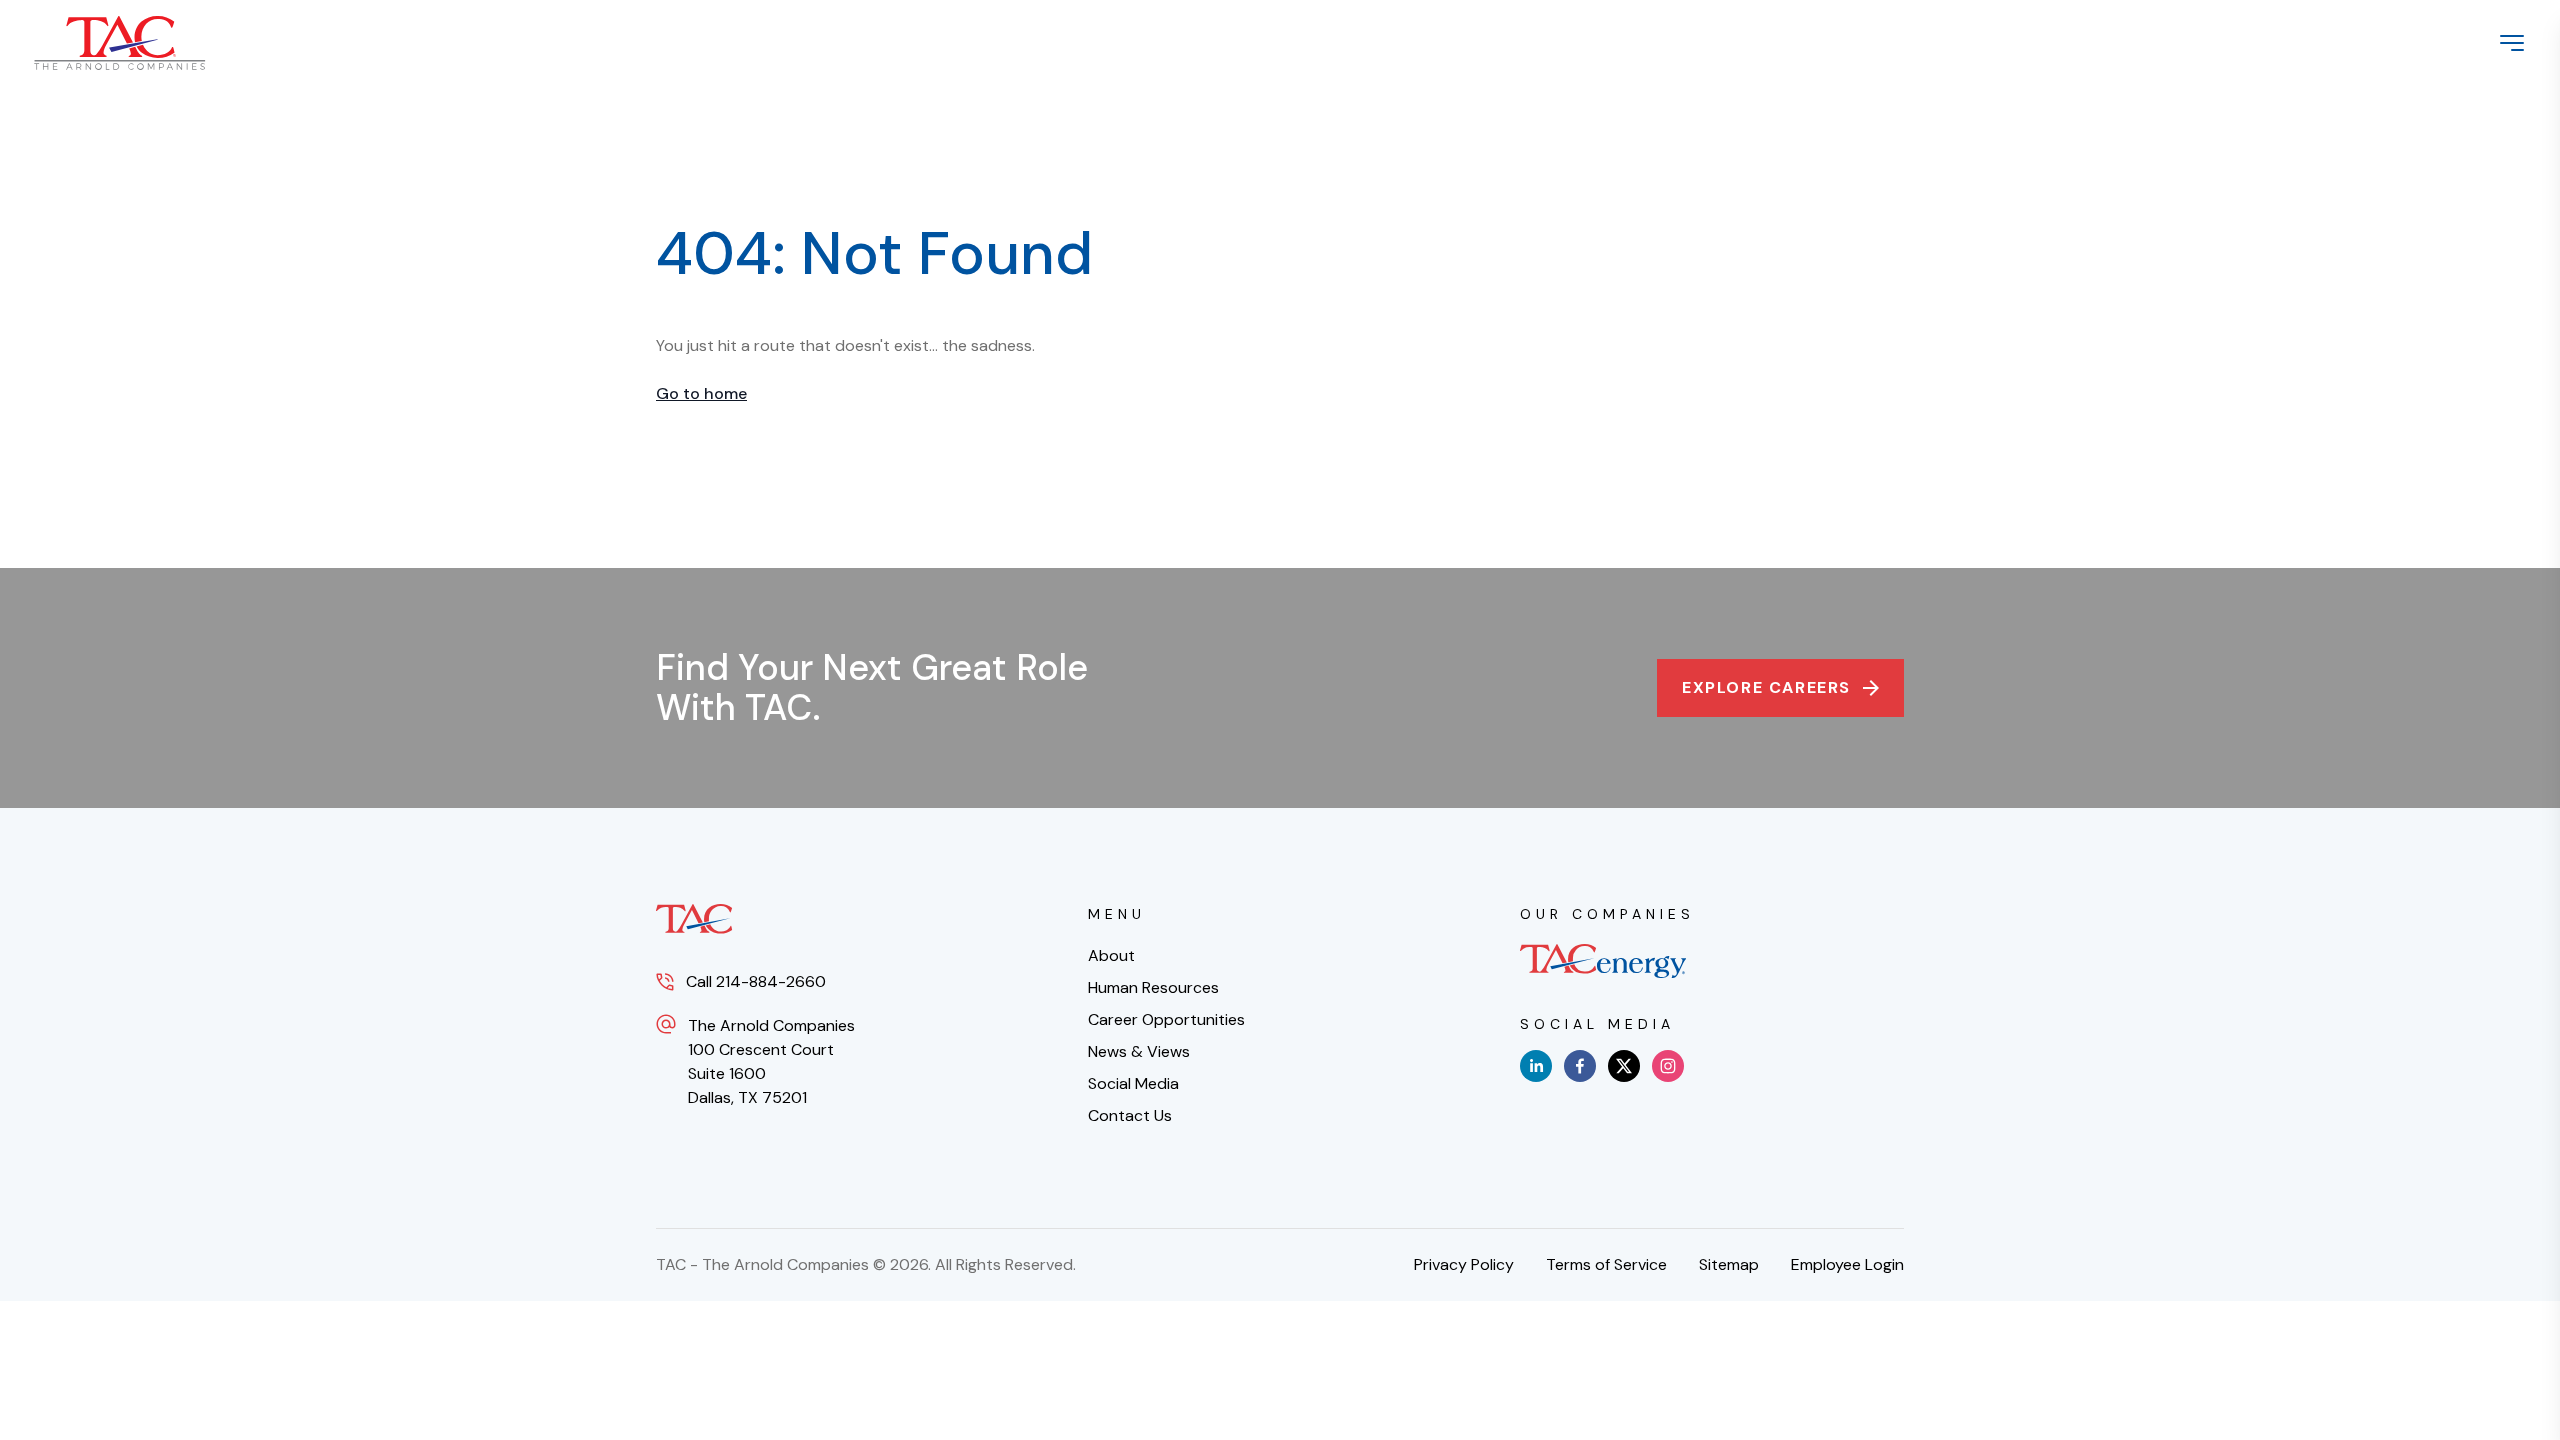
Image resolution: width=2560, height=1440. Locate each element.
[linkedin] (1536, 1066)
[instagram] (1668, 1066)
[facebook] (1580, 1066)
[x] (1624, 1066)
